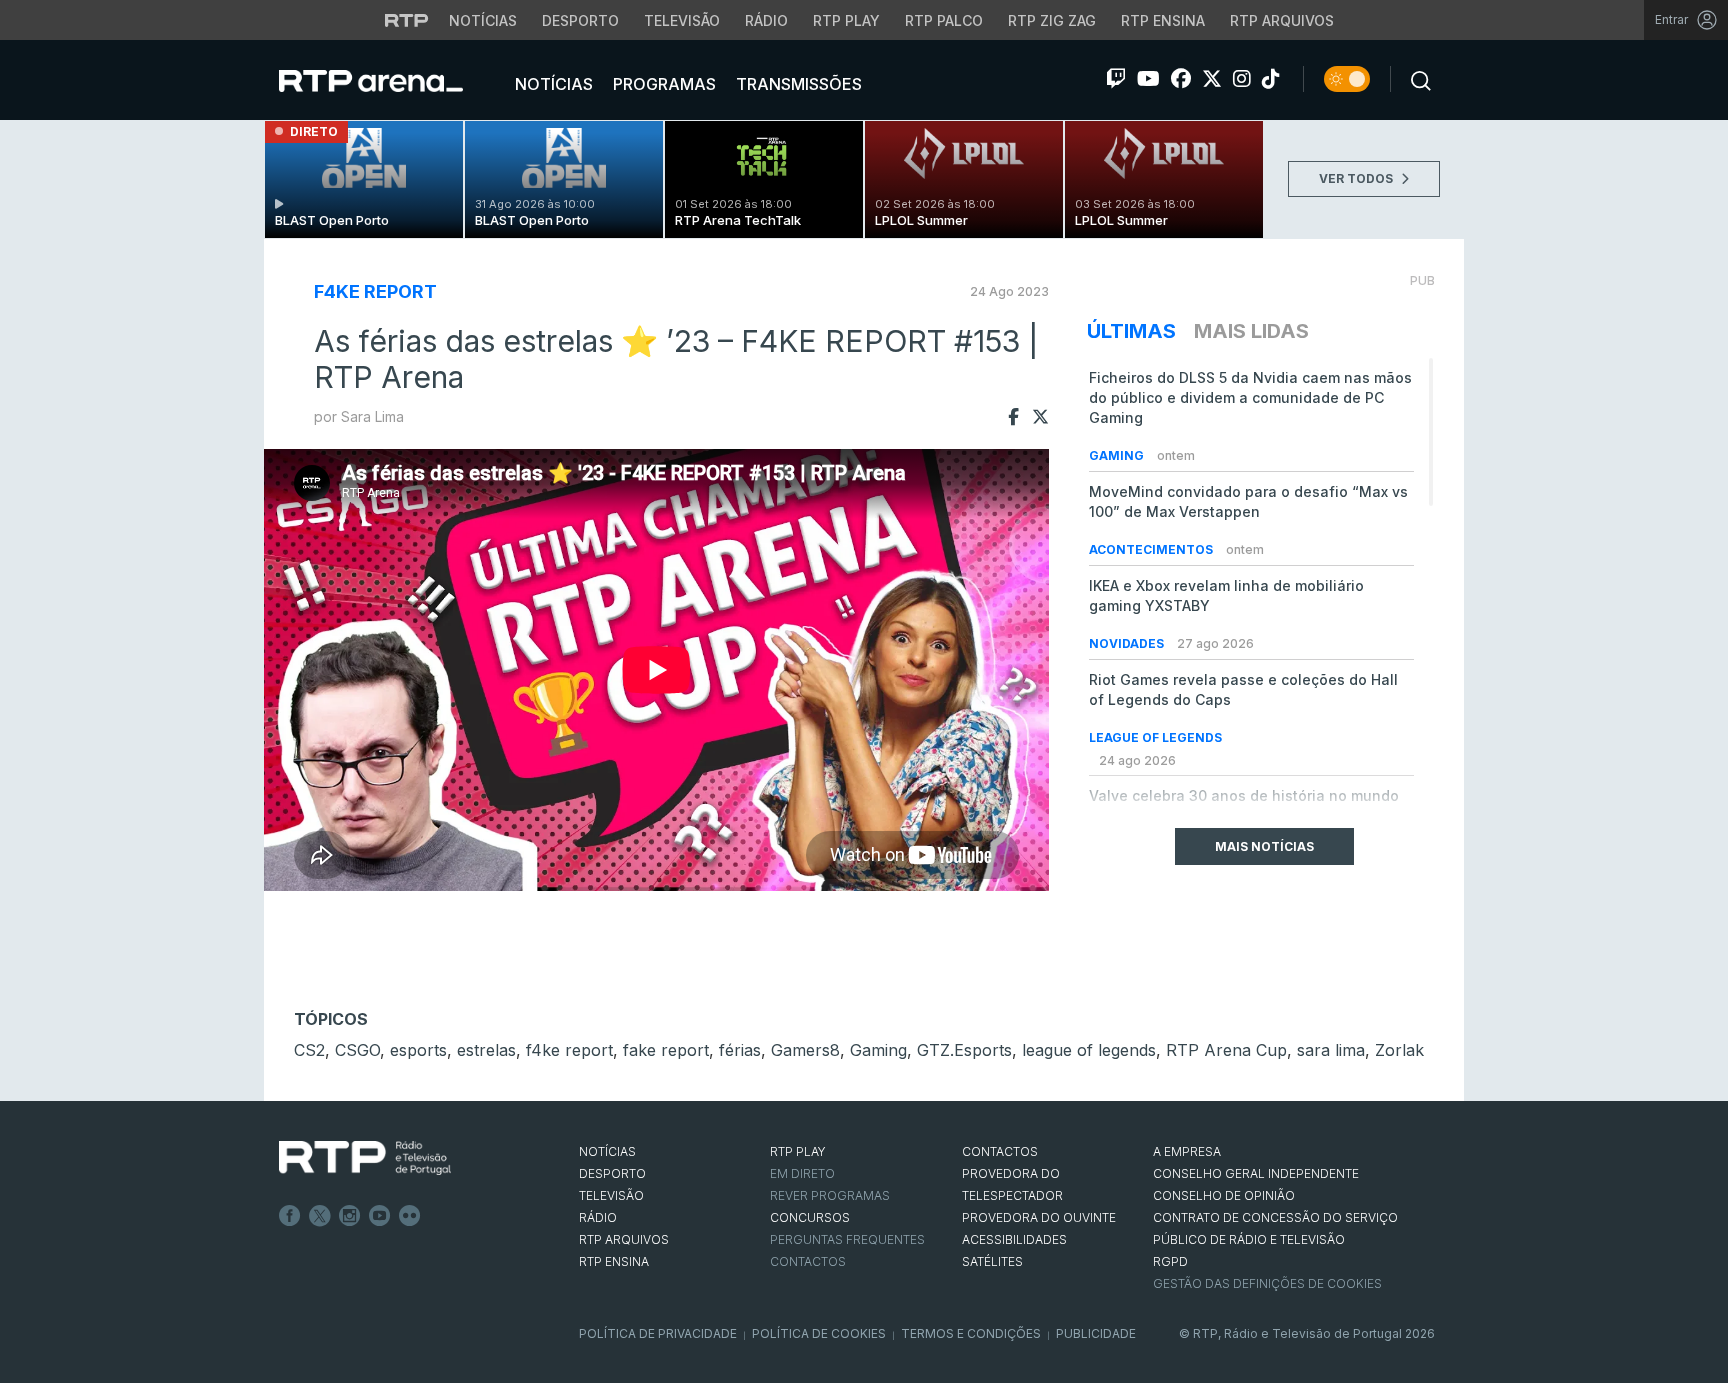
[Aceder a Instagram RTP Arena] (1242, 79)
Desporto (580, 20)
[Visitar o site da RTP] (407, 20)
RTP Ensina (1163, 20)
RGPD (1170, 1261)
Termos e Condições (971, 1333)
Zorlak (1399, 1050)
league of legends (1089, 1050)
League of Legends (1155, 737)
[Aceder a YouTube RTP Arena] (1148, 79)
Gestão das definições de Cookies (1267, 1283)
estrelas (486, 1050)
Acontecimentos (1152, 549)
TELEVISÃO (611, 1195)
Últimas (1131, 331)
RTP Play (846, 20)
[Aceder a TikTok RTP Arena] (1271, 79)
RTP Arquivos (1282, 20)
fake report (666, 1050)
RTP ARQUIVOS (624, 1239)
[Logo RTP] (365, 1158)
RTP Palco (944, 20)
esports (418, 1050)
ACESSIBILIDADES (1014, 1239)
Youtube (380, 1216)
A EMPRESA (1187, 1151)
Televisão (682, 20)
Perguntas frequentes (847, 1239)
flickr (410, 1216)
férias (740, 1050)
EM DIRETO (802, 1173)
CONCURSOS (810, 1217)
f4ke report (375, 291)
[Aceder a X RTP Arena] (1212, 79)
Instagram (350, 1216)
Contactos (808, 1261)
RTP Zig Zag (1052, 20)
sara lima (1331, 1050)
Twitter (320, 1216)
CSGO (357, 1050)
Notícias (483, 20)
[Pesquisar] (1415, 79)
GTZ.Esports (964, 1050)
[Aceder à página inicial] (391, 80)
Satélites (992, 1261)
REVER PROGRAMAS (830, 1195)
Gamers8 (805, 1050)
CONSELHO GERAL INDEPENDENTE (1256, 1173)
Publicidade (1096, 1333)
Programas (662, 84)
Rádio (766, 20)
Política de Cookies (819, 1333)
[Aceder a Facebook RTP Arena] (1181, 79)
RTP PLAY (798, 1151)
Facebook (290, 1216)
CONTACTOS (1000, 1151)
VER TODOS (1357, 178)
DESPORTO (612, 1173)
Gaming (1118, 455)
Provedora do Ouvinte (1039, 1217)
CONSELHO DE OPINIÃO (1224, 1195)
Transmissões (797, 84)
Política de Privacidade (658, 1333)
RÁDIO (598, 1217)
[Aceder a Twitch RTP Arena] (1116, 79)
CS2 (309, 1050)
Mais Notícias (1264, 846)
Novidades (1128, 643)
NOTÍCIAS (607, 1151)
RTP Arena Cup (1226, 1050)
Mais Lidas (1251, 331)
